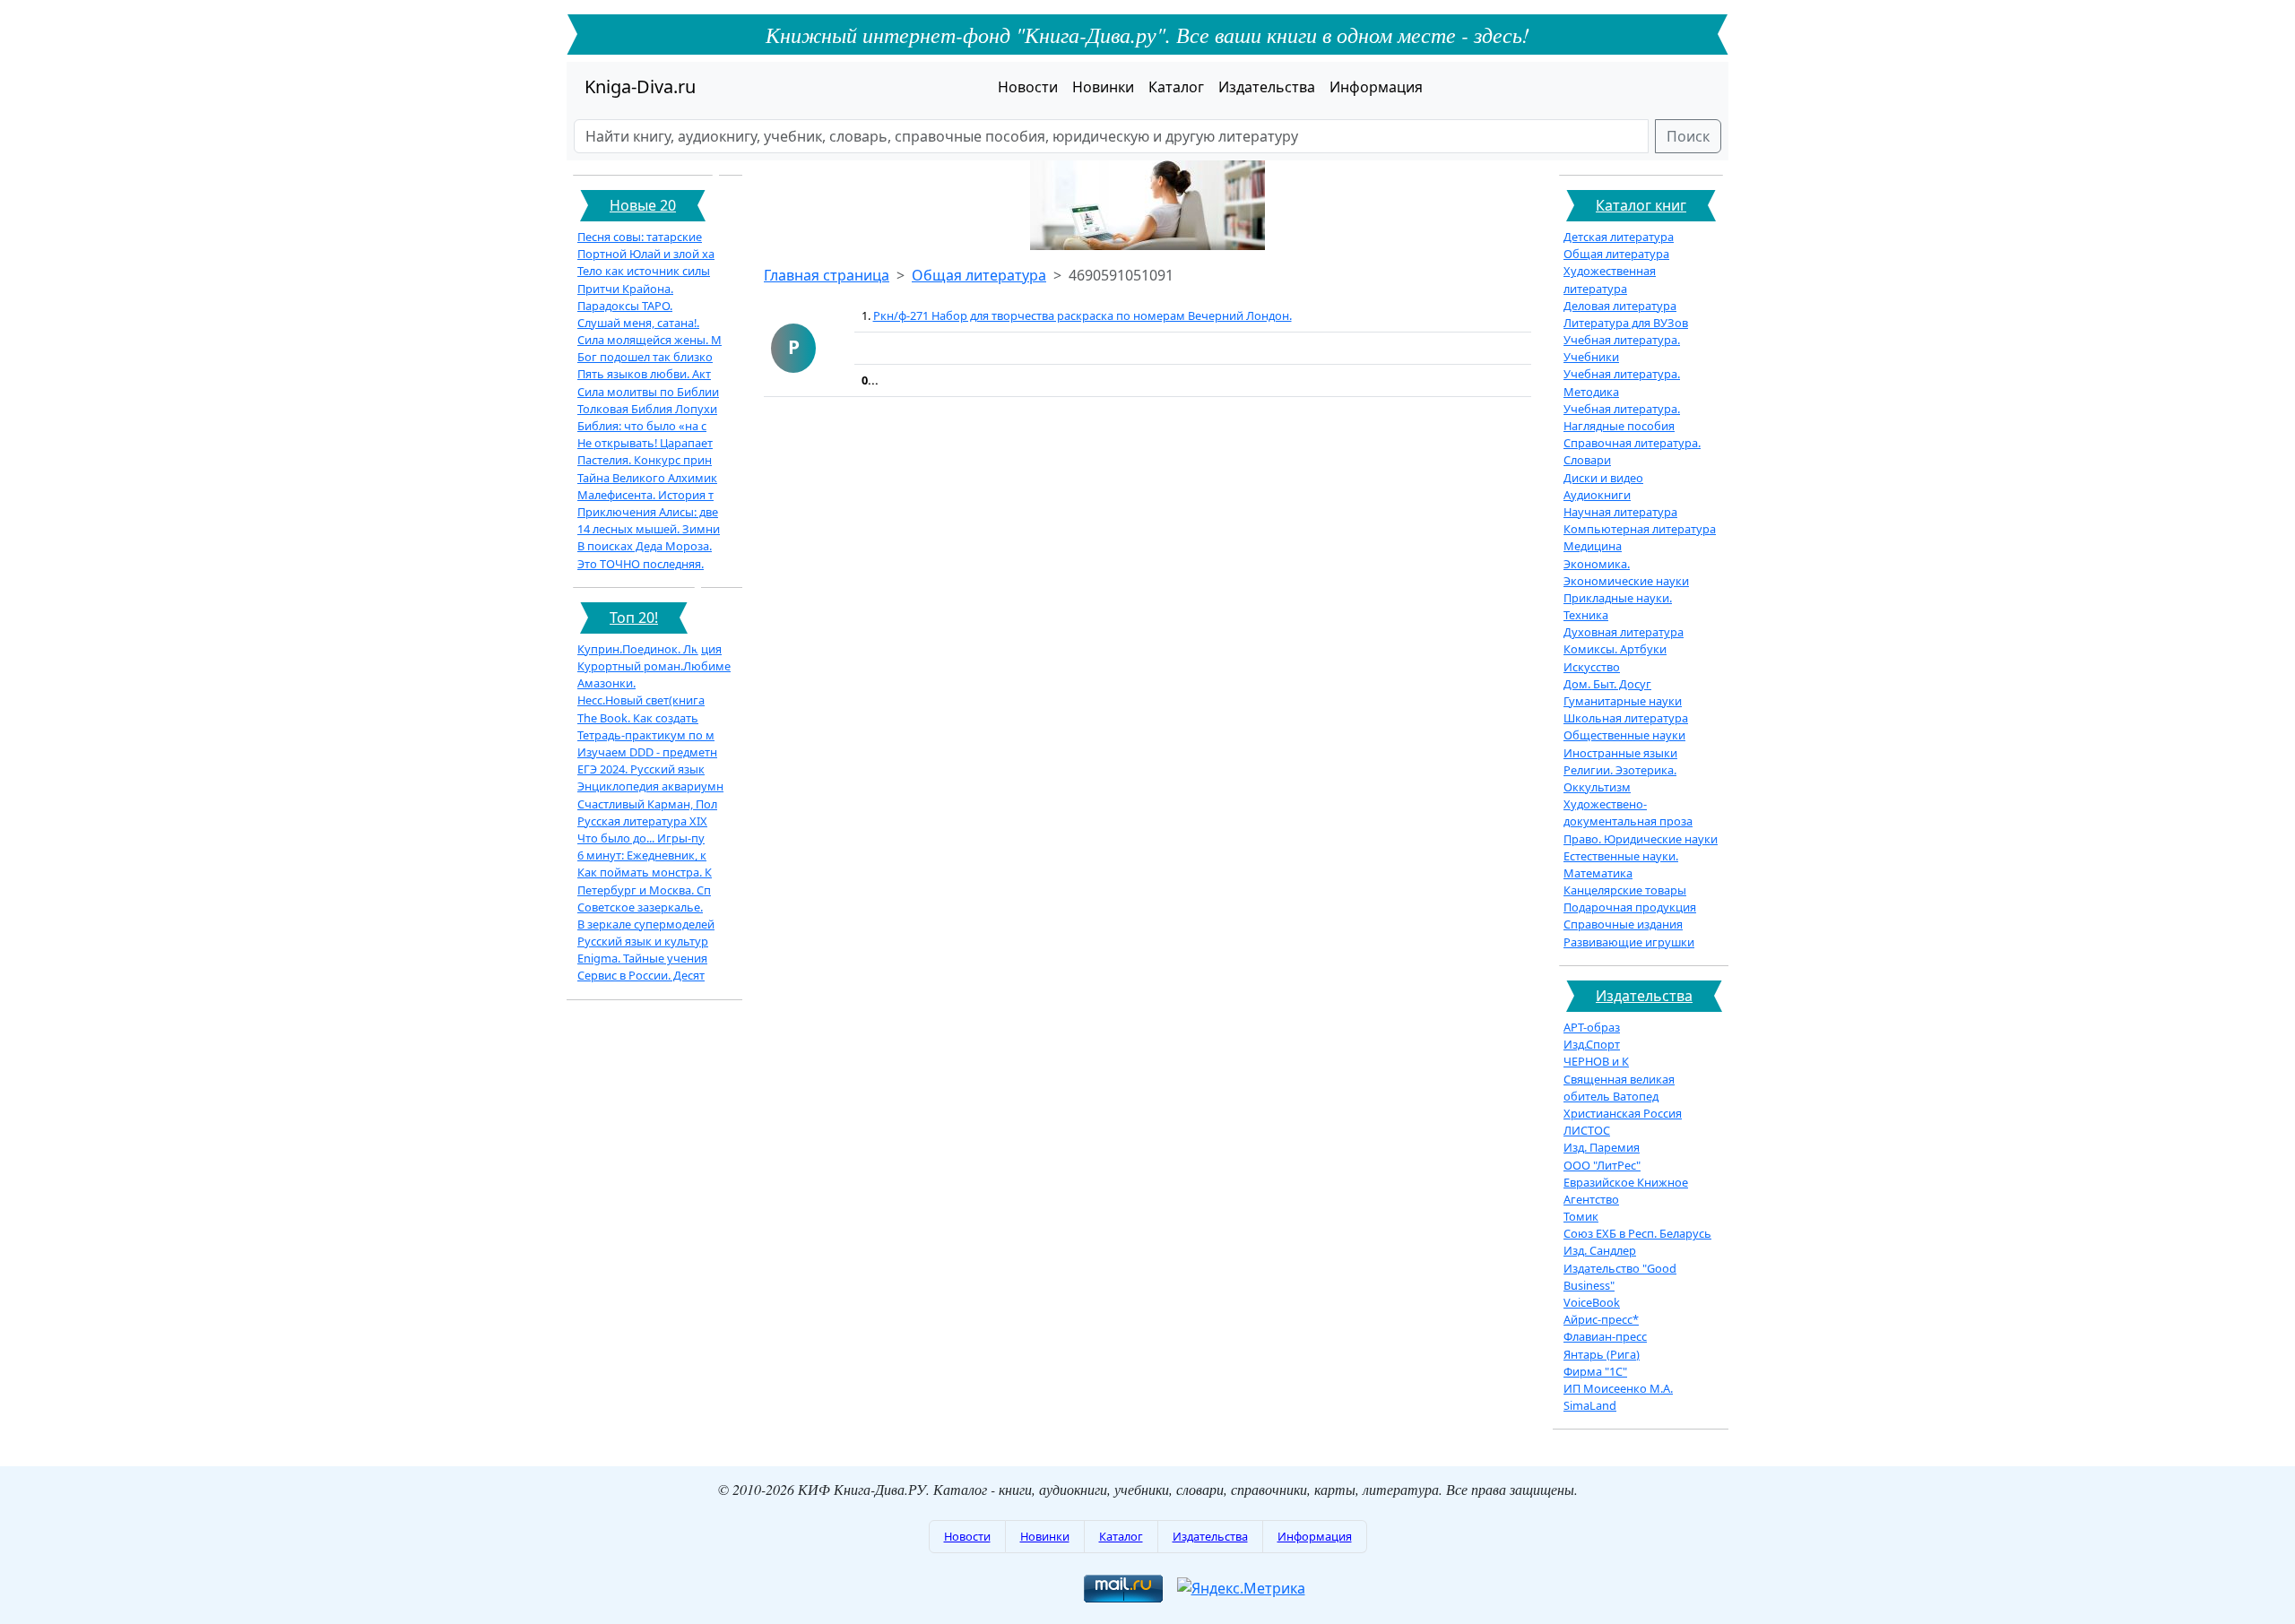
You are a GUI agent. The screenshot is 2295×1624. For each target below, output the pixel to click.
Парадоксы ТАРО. (625, 306)
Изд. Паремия (1602, 1147)
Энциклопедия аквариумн (650, 786)
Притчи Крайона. (625, 289)
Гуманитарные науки (1623, 701)
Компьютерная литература (1640, 529)
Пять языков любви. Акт (644, 374)
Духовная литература (1624, 632)
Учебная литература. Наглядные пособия (1622, 417)
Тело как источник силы (644, 271)
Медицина (1593, 546)
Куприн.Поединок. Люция (650, 649)
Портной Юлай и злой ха (646, 254)
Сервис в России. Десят (641, 975)
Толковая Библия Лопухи (647, 409)
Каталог (1176, 87)
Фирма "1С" (1595, 1371)
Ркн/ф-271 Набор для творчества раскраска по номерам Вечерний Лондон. (1083, 315)
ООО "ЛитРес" (1602, 1165)
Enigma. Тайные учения (642, 958)
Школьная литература (1626, 718)
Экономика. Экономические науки (1626, 572)
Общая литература (979, 275)
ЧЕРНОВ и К (1596, 1061)
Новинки (1103, 87)
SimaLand (1590, 1405)
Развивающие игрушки (1629, 942)
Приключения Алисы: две (648, 512)
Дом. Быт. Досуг (1607, 684)
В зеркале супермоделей (646, 924)
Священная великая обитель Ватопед (1619, 1088)
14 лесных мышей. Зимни (649, 529)
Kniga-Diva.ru (640, 86)
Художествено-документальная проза (1628, 812)
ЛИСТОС (1587, 1130)
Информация (1376, 87)
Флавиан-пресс (1605, 1336)
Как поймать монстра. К (645, 872)
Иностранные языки (1620, 753)
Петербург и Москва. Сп (644, 890)
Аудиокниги (1597, 495)
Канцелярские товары (1625, 890)
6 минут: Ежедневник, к (642, 855)
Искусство (1592, 667)
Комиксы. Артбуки (1615, 649)
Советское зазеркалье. (640, 907)
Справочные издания (1623, 924)
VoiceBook (1592, 1302)
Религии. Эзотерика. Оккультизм (1620, 778)
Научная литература (1620, 512)
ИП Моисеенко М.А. (1618, 1388)
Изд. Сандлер (1600, 1250)
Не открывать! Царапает (645, 443)
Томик (1581, 1216)
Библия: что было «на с (642, 426)
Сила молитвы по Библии (648, 392)
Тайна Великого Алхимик (647, 478)
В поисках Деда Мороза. (645, 546)
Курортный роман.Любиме (654, 666)
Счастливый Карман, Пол (647, 804)
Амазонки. (606, 683)
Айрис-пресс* (1601, 1319)
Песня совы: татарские (640, 237)
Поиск (1688, 136)
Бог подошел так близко (645, 357)
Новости (1028, 87)
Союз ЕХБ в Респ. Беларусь (1637, 1233)
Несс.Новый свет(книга (641, 700)
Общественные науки (1624, 735)
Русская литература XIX (642, 821)
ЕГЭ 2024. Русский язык (641, 769)
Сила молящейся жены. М (650, 340)
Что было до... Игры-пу (641, 838)
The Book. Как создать (638, 718)
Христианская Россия (1623, 1113)
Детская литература (1619, 237)
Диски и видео (1603, 478)
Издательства (1267, 87)
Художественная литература (1610, 279)
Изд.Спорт (1592, 1044)
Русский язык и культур (643, 941)
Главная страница (827, 275)
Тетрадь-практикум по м (646, 735)
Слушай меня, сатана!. (638, 323)
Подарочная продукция (1630, 907)
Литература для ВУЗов (1626, 323)
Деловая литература (1620, 306)
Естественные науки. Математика (1621, 864)
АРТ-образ (1592, 1027)
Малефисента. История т (645, 495)
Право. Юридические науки (1641, 839)
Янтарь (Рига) (1602, 1354)
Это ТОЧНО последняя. (641, 564)
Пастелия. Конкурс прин (645, 460)
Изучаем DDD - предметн (647, 752)
